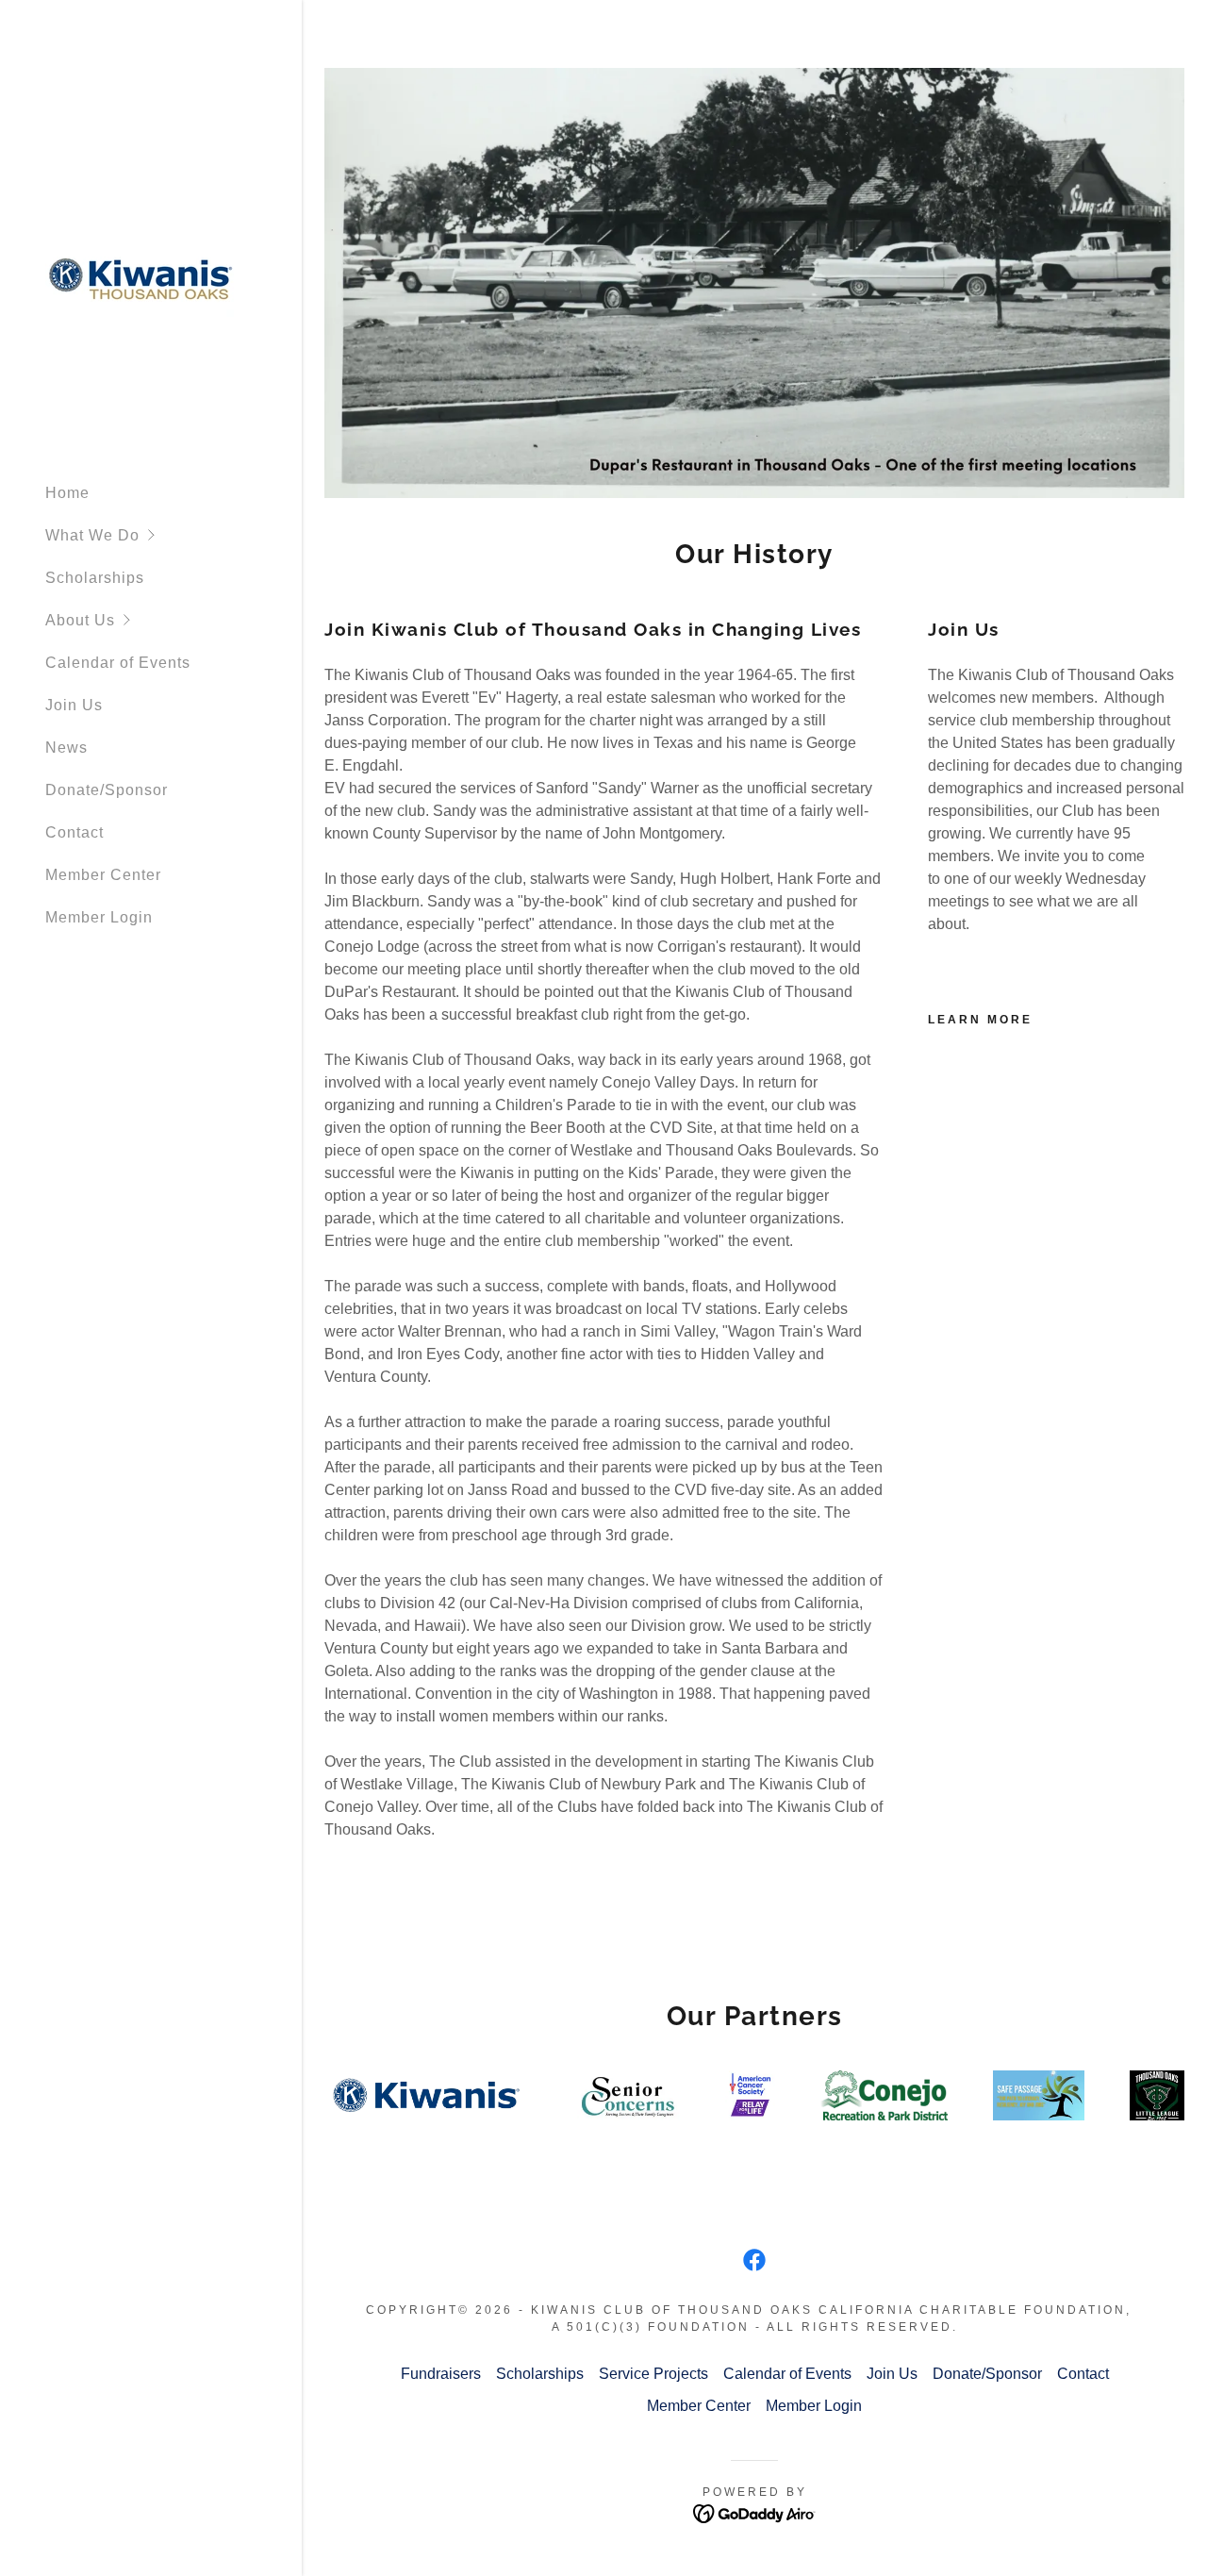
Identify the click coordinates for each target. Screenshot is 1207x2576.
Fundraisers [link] (441, 2374)
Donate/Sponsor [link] (107, 790)
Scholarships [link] (95, 578)
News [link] (66, 748)
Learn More (980, 1020)
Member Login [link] (99, 917)
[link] (140, 282)
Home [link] (67, 493)
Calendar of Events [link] (118, 663)
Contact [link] (74, 832)
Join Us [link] (74, 705)
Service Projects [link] (653, 2374)
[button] (174, 535)
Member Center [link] (103, 875)
